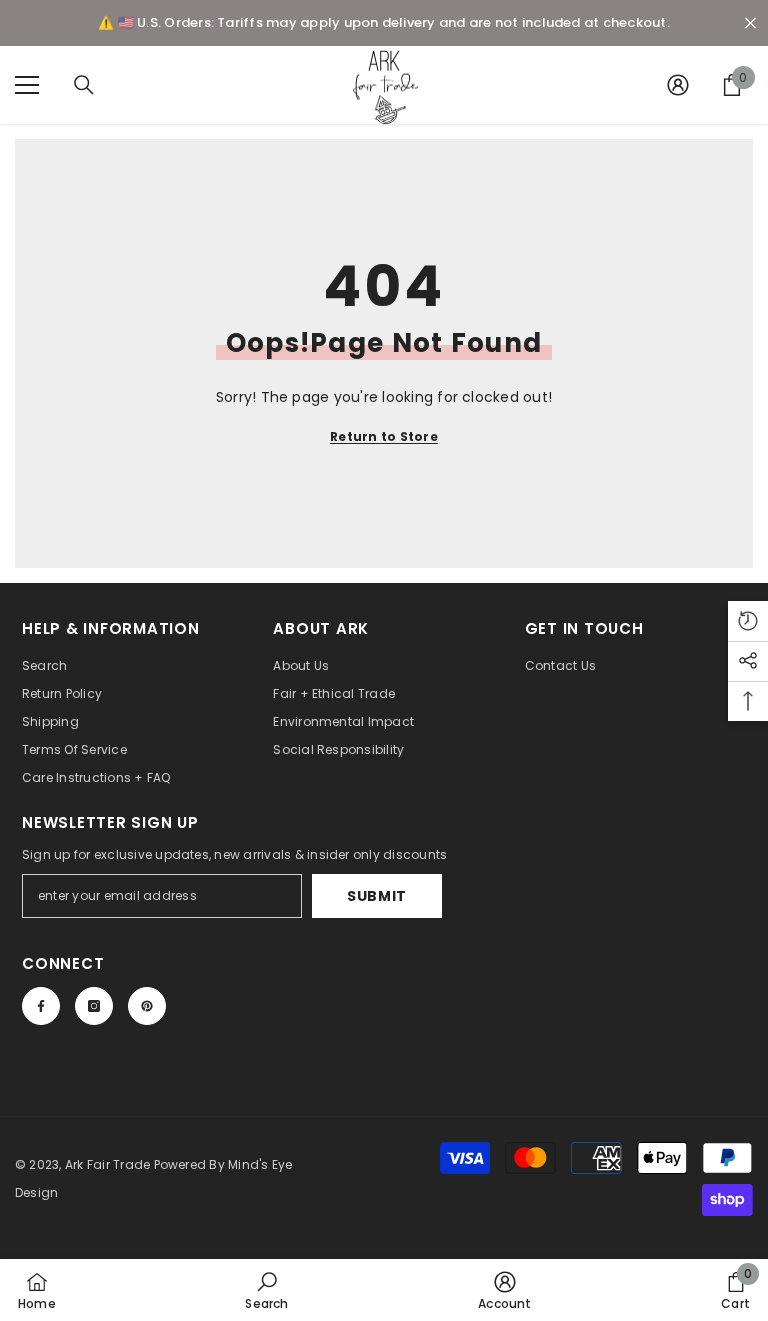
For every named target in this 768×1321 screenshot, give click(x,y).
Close (750, 23)
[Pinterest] (147, 1006)
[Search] (84, 85)
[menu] (27, 85)
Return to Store (384, 436)
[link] (266, 1290)
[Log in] (678, 85)
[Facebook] (41, 1006)
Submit (377, 896)
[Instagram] (94, 1006)
